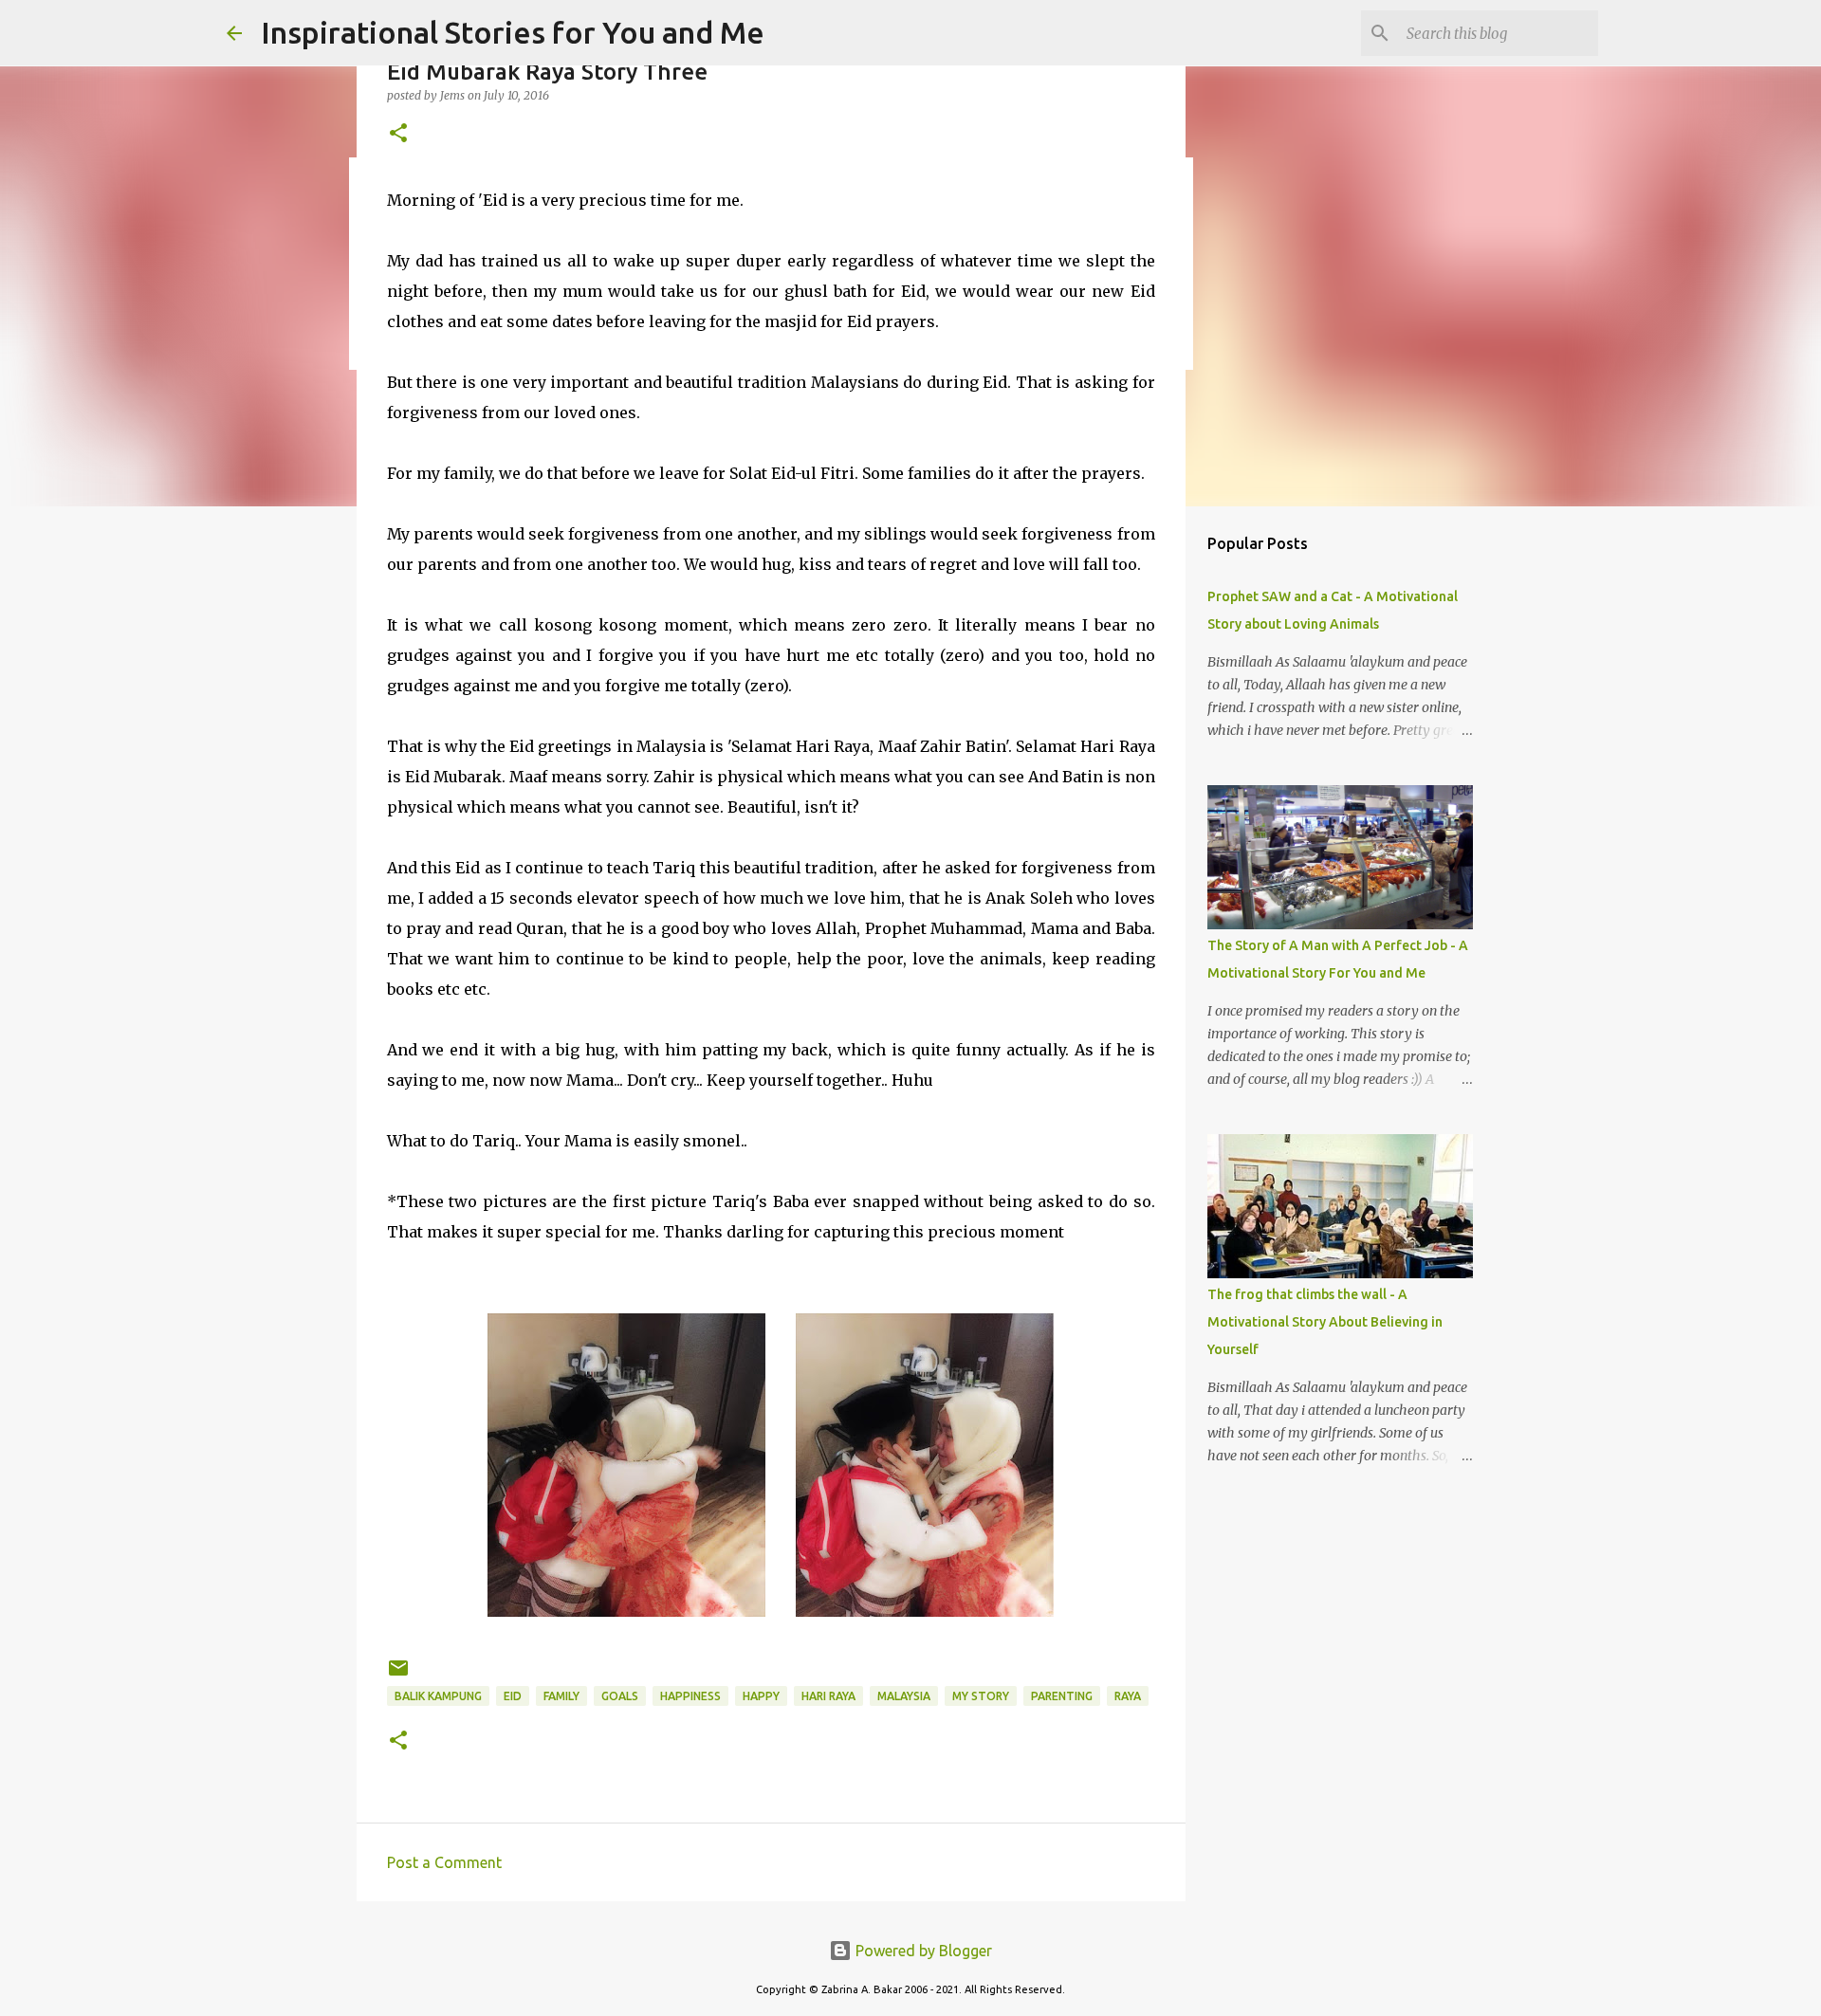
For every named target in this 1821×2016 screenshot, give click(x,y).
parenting (1062, 1696)
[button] (398, 134)
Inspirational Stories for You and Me (513, 32)
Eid (513, 1696)
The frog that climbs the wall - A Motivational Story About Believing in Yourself (1325, 1322)
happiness (690, 1696)
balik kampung (438, 1696)
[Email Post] (398, 1675)
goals (620, 1696)
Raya (1128, 1696)
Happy (761, 1696)
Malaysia (904, 1696)
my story (981, 1696)
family (561, 1696)
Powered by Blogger (922, 1951)
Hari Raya (828, 1696)
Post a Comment (444, 1862)
